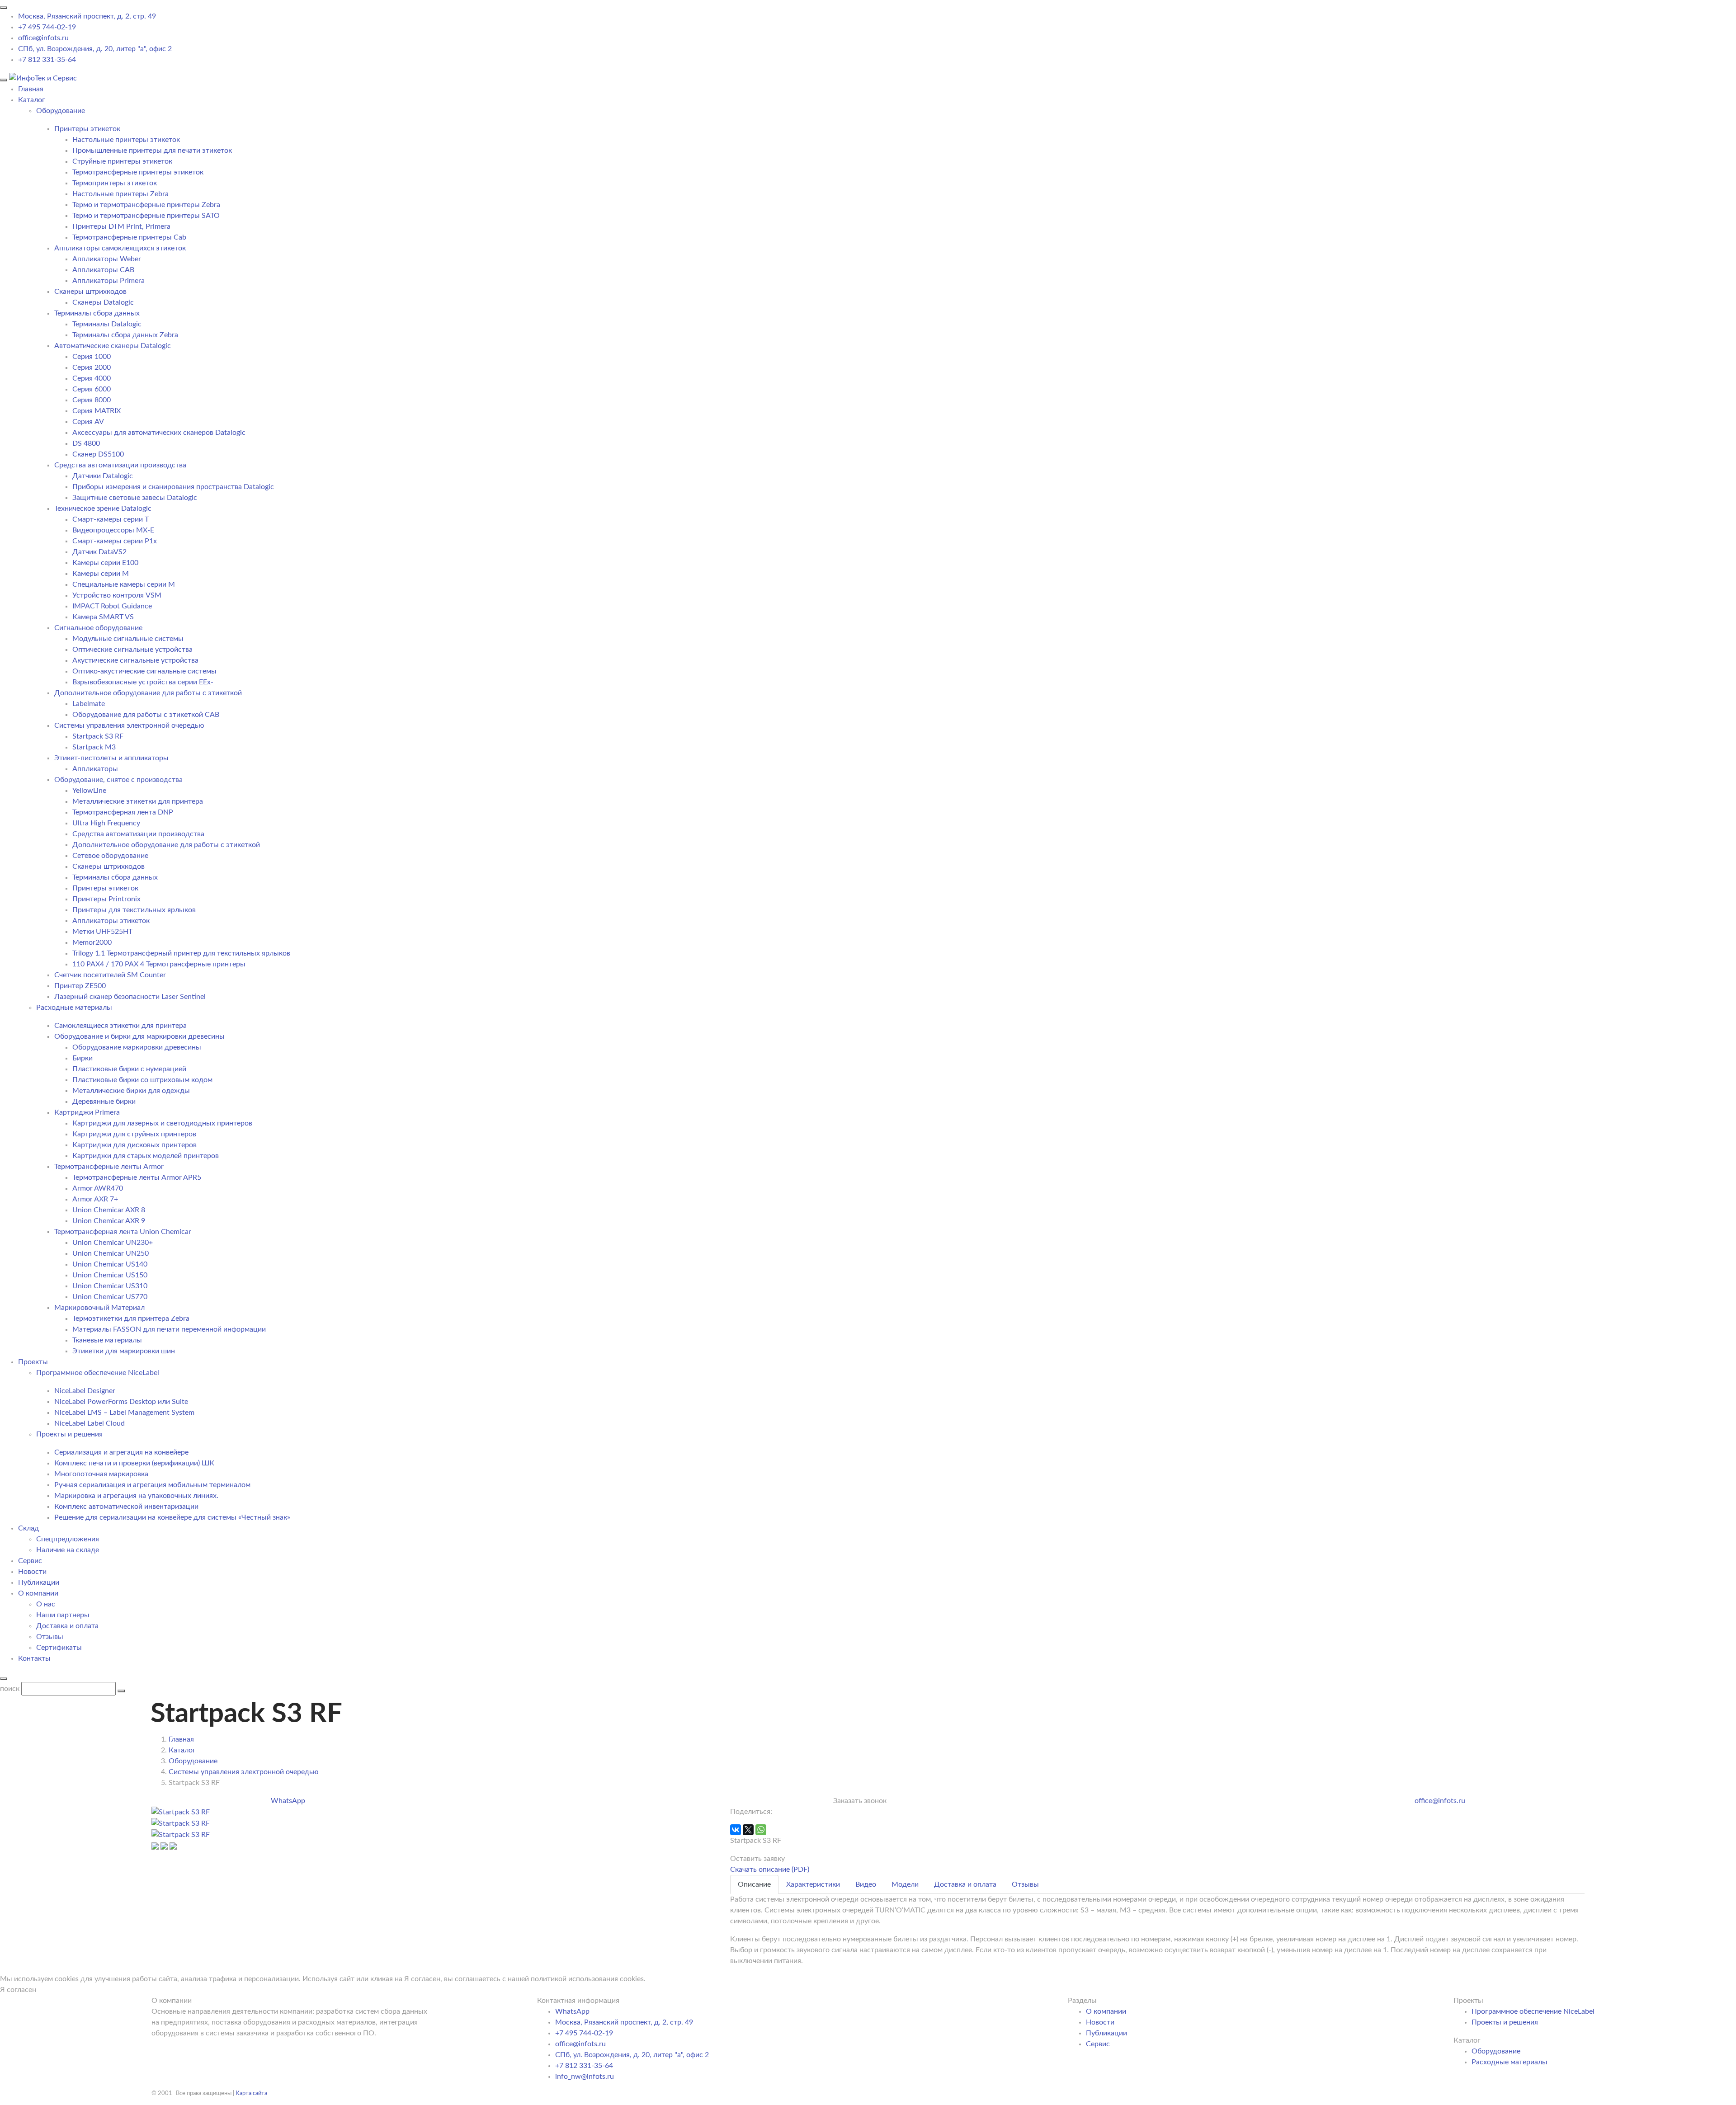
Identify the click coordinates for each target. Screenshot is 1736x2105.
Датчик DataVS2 (99, 552)
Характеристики (813, 1884)
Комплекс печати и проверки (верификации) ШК (134, 1463)
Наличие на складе (68, 1550)
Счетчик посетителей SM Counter (110, 975)
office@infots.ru (43, 38)
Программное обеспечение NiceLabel (1533, 2011)
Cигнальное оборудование (98, 628)
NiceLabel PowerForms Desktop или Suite (121, 1402)
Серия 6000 (92, 389)
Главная (31, 89)
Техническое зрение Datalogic (103, 509)
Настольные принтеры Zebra (120, 194)
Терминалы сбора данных (97, 313)
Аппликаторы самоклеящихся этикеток (120, 248)
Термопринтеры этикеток (115, 183)
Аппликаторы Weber (107, 259)
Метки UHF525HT (102, 932)
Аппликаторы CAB (103, 270)
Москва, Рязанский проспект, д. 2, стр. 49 (87, 16)
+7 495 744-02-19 (47, 27)
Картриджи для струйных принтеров (134, 1134)
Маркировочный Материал (99, 1308)
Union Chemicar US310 (110, 1286)
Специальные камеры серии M (124, 584)
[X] (748, 1830)
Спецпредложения (68, 1539)
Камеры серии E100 (105, 563)
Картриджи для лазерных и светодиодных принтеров (162, 1123)
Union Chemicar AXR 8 (109, 1210)
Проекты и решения (1505, 2022)
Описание (754, 1884)
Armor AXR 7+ (95, 1199)
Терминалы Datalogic (107, 324)
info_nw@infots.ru (585, 2077)
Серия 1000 (92, 357)
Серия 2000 (92, 367)
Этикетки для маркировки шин (124, 1351)
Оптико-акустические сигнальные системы (144, 671)
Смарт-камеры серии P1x (115, 541)
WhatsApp (288, 1801)
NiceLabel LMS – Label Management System (124, 1413)
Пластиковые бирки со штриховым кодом (142, 1080)
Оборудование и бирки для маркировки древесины (139, 1036)
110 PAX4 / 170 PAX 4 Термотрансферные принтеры (159, 964)
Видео (866, 1884)
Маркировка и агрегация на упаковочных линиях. (136, 1496)
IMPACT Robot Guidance (112, 606)
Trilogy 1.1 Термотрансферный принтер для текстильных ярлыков (181, 953)
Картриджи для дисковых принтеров (134, 1145)
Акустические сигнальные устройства (135, 660)
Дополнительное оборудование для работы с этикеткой (148, 693)
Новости (32, 1572)
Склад (28, 1528)
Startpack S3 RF (98, 736)
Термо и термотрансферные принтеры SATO (146, 216)
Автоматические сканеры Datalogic (113, 346)
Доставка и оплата (67, 1626)
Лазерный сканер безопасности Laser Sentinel (130, 997)
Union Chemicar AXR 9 (109, 1221)
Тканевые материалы (107, 1340)
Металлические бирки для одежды (131, 1091)
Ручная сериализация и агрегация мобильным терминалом (152, 1485)
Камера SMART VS (103, 617)
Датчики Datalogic (103, 476)
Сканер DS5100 (98, 454)
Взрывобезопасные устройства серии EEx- (143, 682)
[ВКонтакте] (736, 1830)
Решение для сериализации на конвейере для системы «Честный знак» (172, 1517)
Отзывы (50, 1637)
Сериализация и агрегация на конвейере (121, 1452)
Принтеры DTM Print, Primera (121, 226)
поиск (10, 1689)
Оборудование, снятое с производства (118, 780)
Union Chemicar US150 (110, 1275)
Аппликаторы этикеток (111, 921)
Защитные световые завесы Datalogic (135, 498)
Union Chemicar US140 (110, 1264)
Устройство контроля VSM (117, 595)
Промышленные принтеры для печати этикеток (152, 151)
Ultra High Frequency (106, 823)
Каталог (32, 100)
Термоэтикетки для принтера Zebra (131, 1319)
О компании (38, 1593)
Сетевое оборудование (110, 856)
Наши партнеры (63, 1615)
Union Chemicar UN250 (111, 1253)
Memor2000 (92, 942)
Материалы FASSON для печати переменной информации (169, 1329)
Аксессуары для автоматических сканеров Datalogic (159, 433)
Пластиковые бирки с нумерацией (129, 1069)
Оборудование (1496, 2051)
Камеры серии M (101, 574)
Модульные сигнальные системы (128, 639)
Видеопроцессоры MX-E (113, 530)
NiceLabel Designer (85, 1391)
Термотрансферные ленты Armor (109, 1167)
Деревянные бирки (104, 1102)
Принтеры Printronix (106, 899)
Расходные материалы (1510, 2062)
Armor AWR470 (98, 1188)
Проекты (33, 1362)
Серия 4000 (92, 378)
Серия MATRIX (97, 411)
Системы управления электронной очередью (129, 725)
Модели (905, 1884)
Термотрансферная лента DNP (123, 812)
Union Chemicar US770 (110, 1297)
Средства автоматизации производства (120, 465)
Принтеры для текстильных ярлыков (134, 910)
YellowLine (89, 791)
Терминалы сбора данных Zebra (125, 335)
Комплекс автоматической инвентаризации (126, 1507)
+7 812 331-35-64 (47, 60)
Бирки (83, 1058)
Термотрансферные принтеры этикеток (138, 172)
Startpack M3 (94, 747)
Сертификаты (59, 1648)
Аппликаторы (95, 769)
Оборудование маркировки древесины (137, 1047)
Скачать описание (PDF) (770, 1870)
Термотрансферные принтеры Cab (129, 237)
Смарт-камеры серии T (111, 519)
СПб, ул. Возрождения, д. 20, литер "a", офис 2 (95, 49)
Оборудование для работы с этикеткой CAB (146, 715)
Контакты (34, 1658)
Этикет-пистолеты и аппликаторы (111, 758)
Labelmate (89, 704)
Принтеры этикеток (87, 129)
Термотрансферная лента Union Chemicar (123, 1232)
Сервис (30, 1561)
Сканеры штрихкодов (90, 292)
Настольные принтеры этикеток (126, 140)
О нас (46, 1604)
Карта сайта (251, 2093)
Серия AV (88, 422)
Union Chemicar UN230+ (113, 1243)
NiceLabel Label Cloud (90, 1423)
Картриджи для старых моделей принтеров (146, 1156)
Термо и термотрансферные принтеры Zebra (146, 205)
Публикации (39, 1582)
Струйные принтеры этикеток (122, 161)
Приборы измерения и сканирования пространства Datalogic (173, 487)
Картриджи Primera (87, 1112)
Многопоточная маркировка (101, 1474)
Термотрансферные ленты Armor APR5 (137, 1177)
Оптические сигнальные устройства (132, 650)
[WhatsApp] (761, 1830)
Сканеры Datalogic (103, 302)
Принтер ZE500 (80, 986)
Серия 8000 (92, 400)
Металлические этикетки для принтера (138, 801)
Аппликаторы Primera (108, 281)
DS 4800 (86, 443)
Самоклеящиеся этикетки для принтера (120, 1026)
